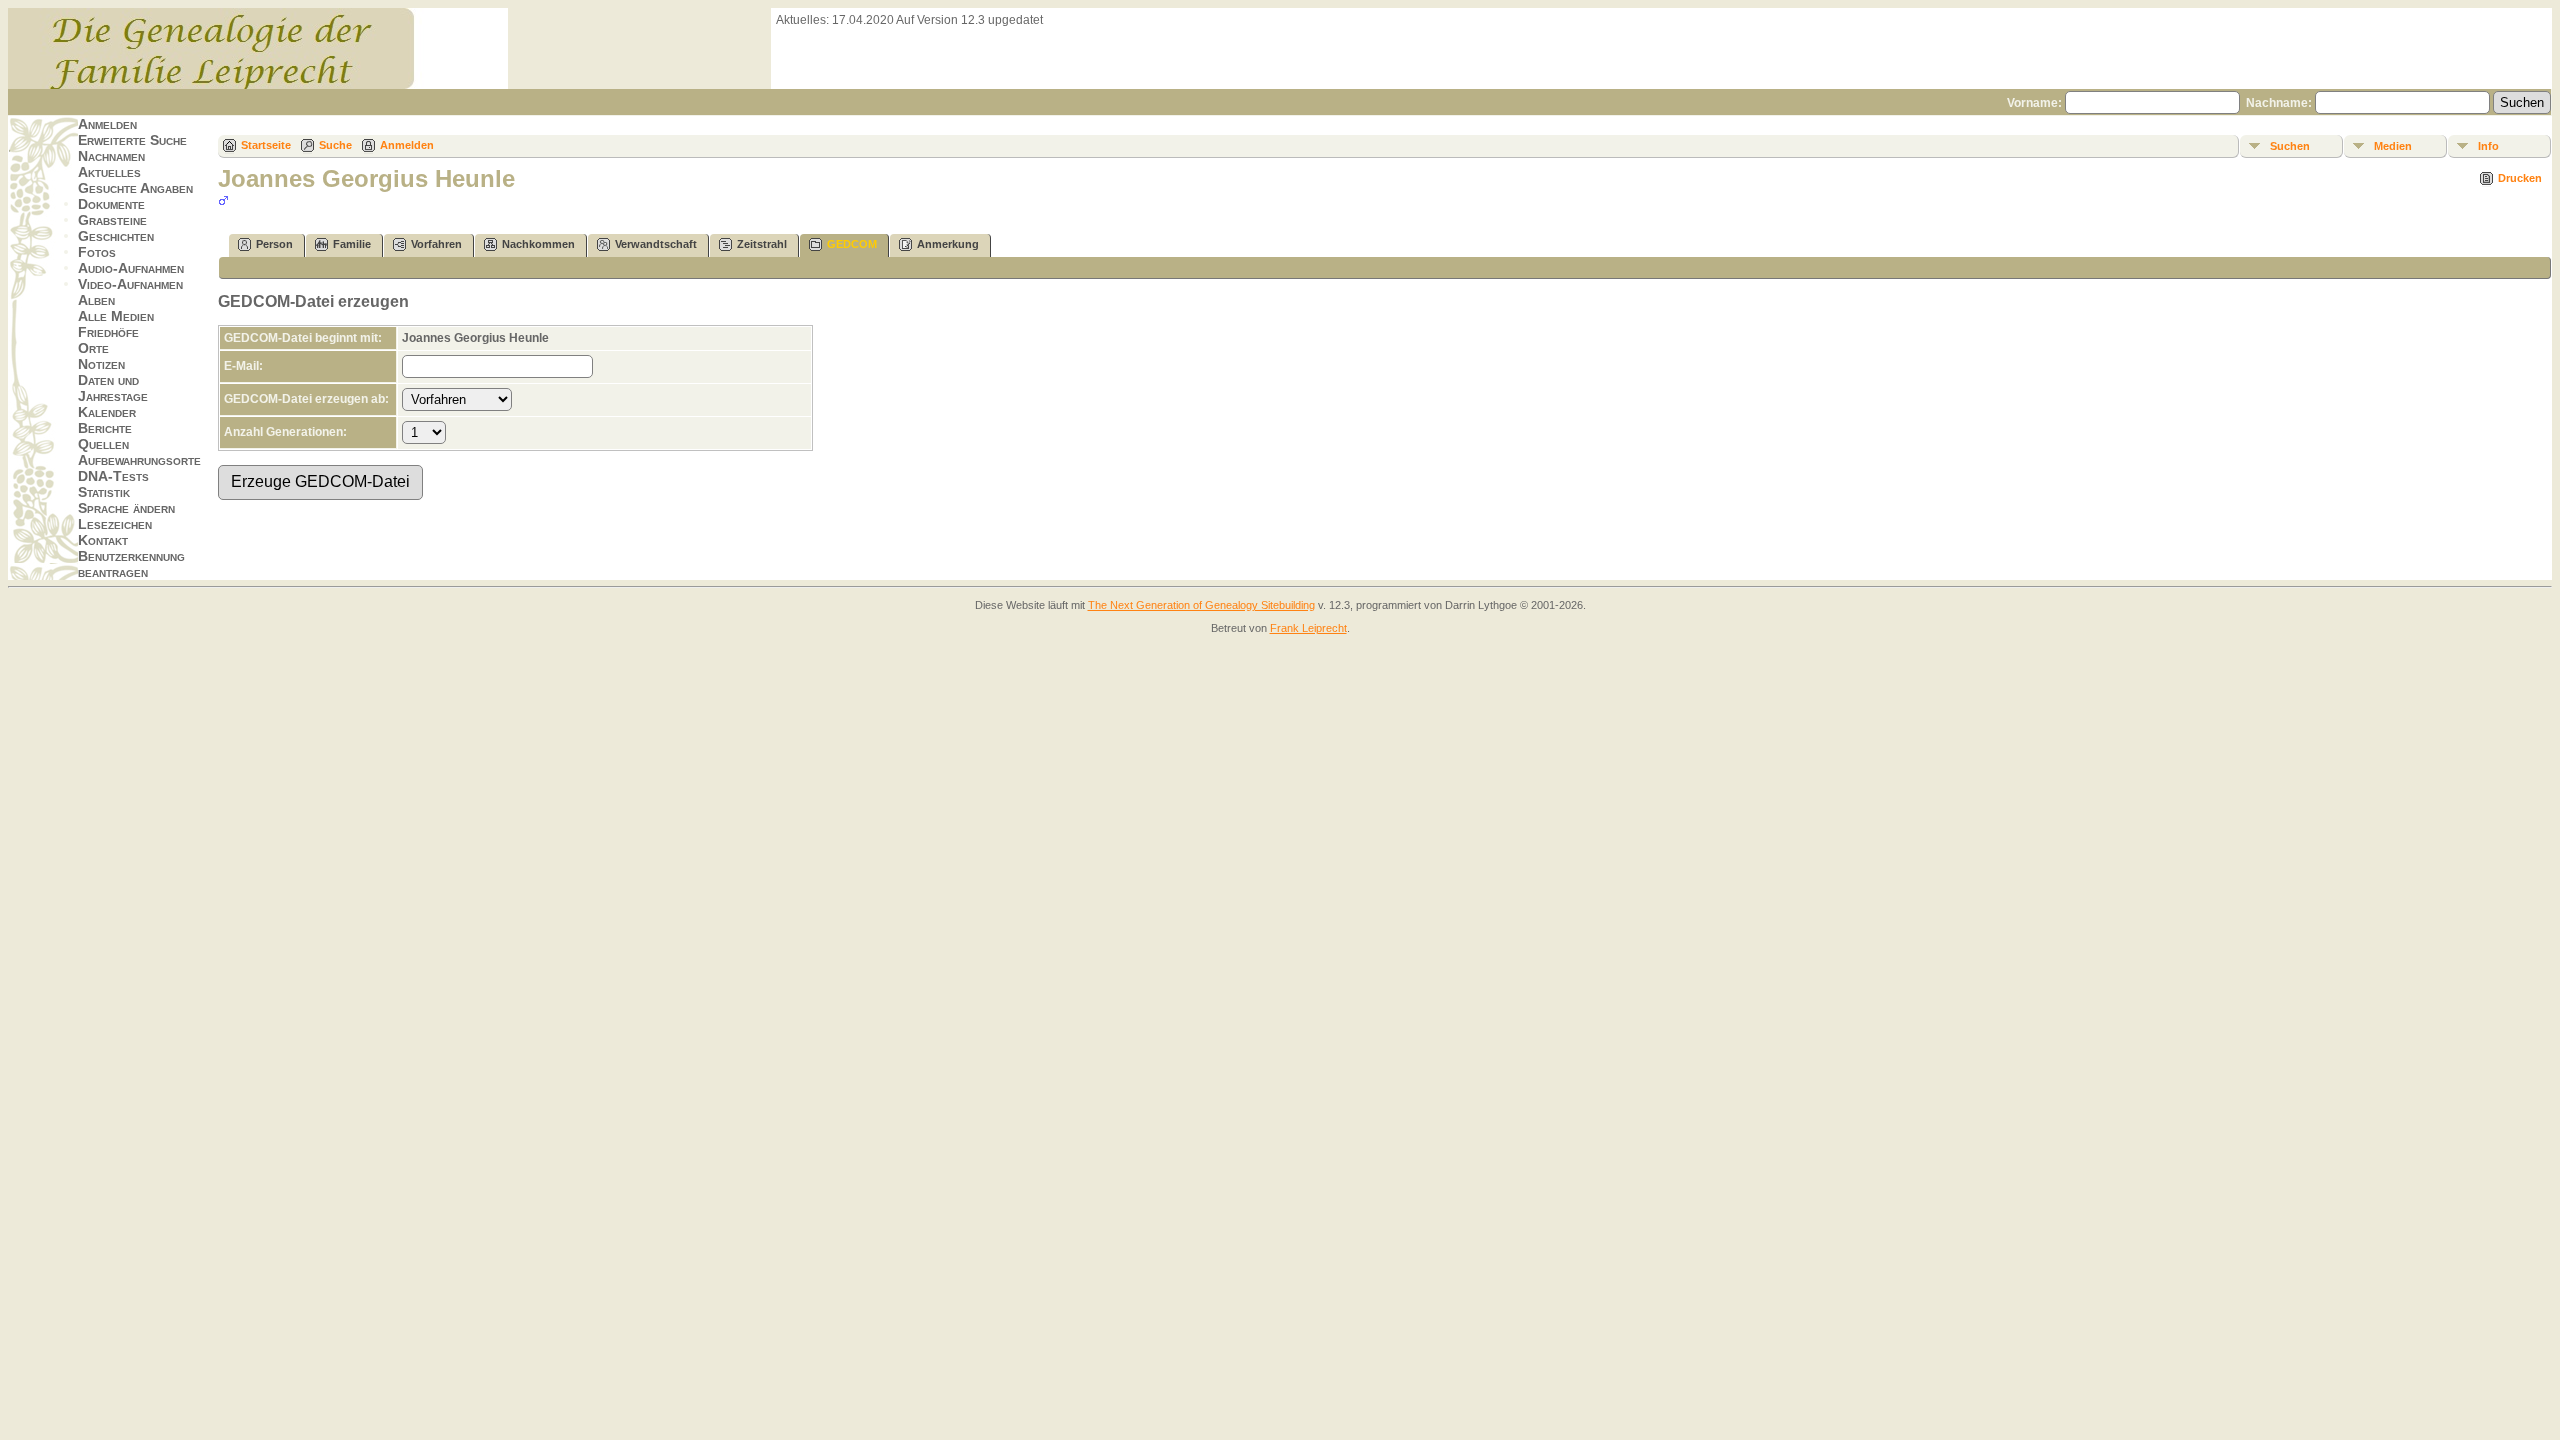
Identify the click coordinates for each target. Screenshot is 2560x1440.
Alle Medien (116, 316)
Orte (93, 348)
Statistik (104, 492)
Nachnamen (111, 156)
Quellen (103, 444)
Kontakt (103, 540)
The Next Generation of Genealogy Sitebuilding (1201, 605)
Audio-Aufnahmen (131, 268)
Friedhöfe (108, 332)
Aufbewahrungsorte (139, 460)
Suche (335, 145)
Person (274, 244)
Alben (96, 300)
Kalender (107, 412)
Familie (352, 244)
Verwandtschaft (656, 244)
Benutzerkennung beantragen (131, 564)
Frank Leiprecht (1308, 628)
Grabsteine (112, 220)
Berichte (105, 428)
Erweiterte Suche (132, 140)
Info (2488, 146)
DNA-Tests (113, 476)
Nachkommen (538, 244)
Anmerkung (948, 244)
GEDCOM (852, 244)
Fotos (97, 252)
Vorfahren (436, 244)
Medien (2393, 146)
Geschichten (116, 236)
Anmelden (107, 124)
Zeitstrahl (762, 244)
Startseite (266, 145)
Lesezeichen (115, 524)
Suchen (2290, 146)
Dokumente (111, 204)
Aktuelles (109, 172)
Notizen (101, 364)
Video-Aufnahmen (130, 284)
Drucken (2520, 178)
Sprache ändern (126, 508)
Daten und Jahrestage (113, 388)
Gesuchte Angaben (135, 188)
